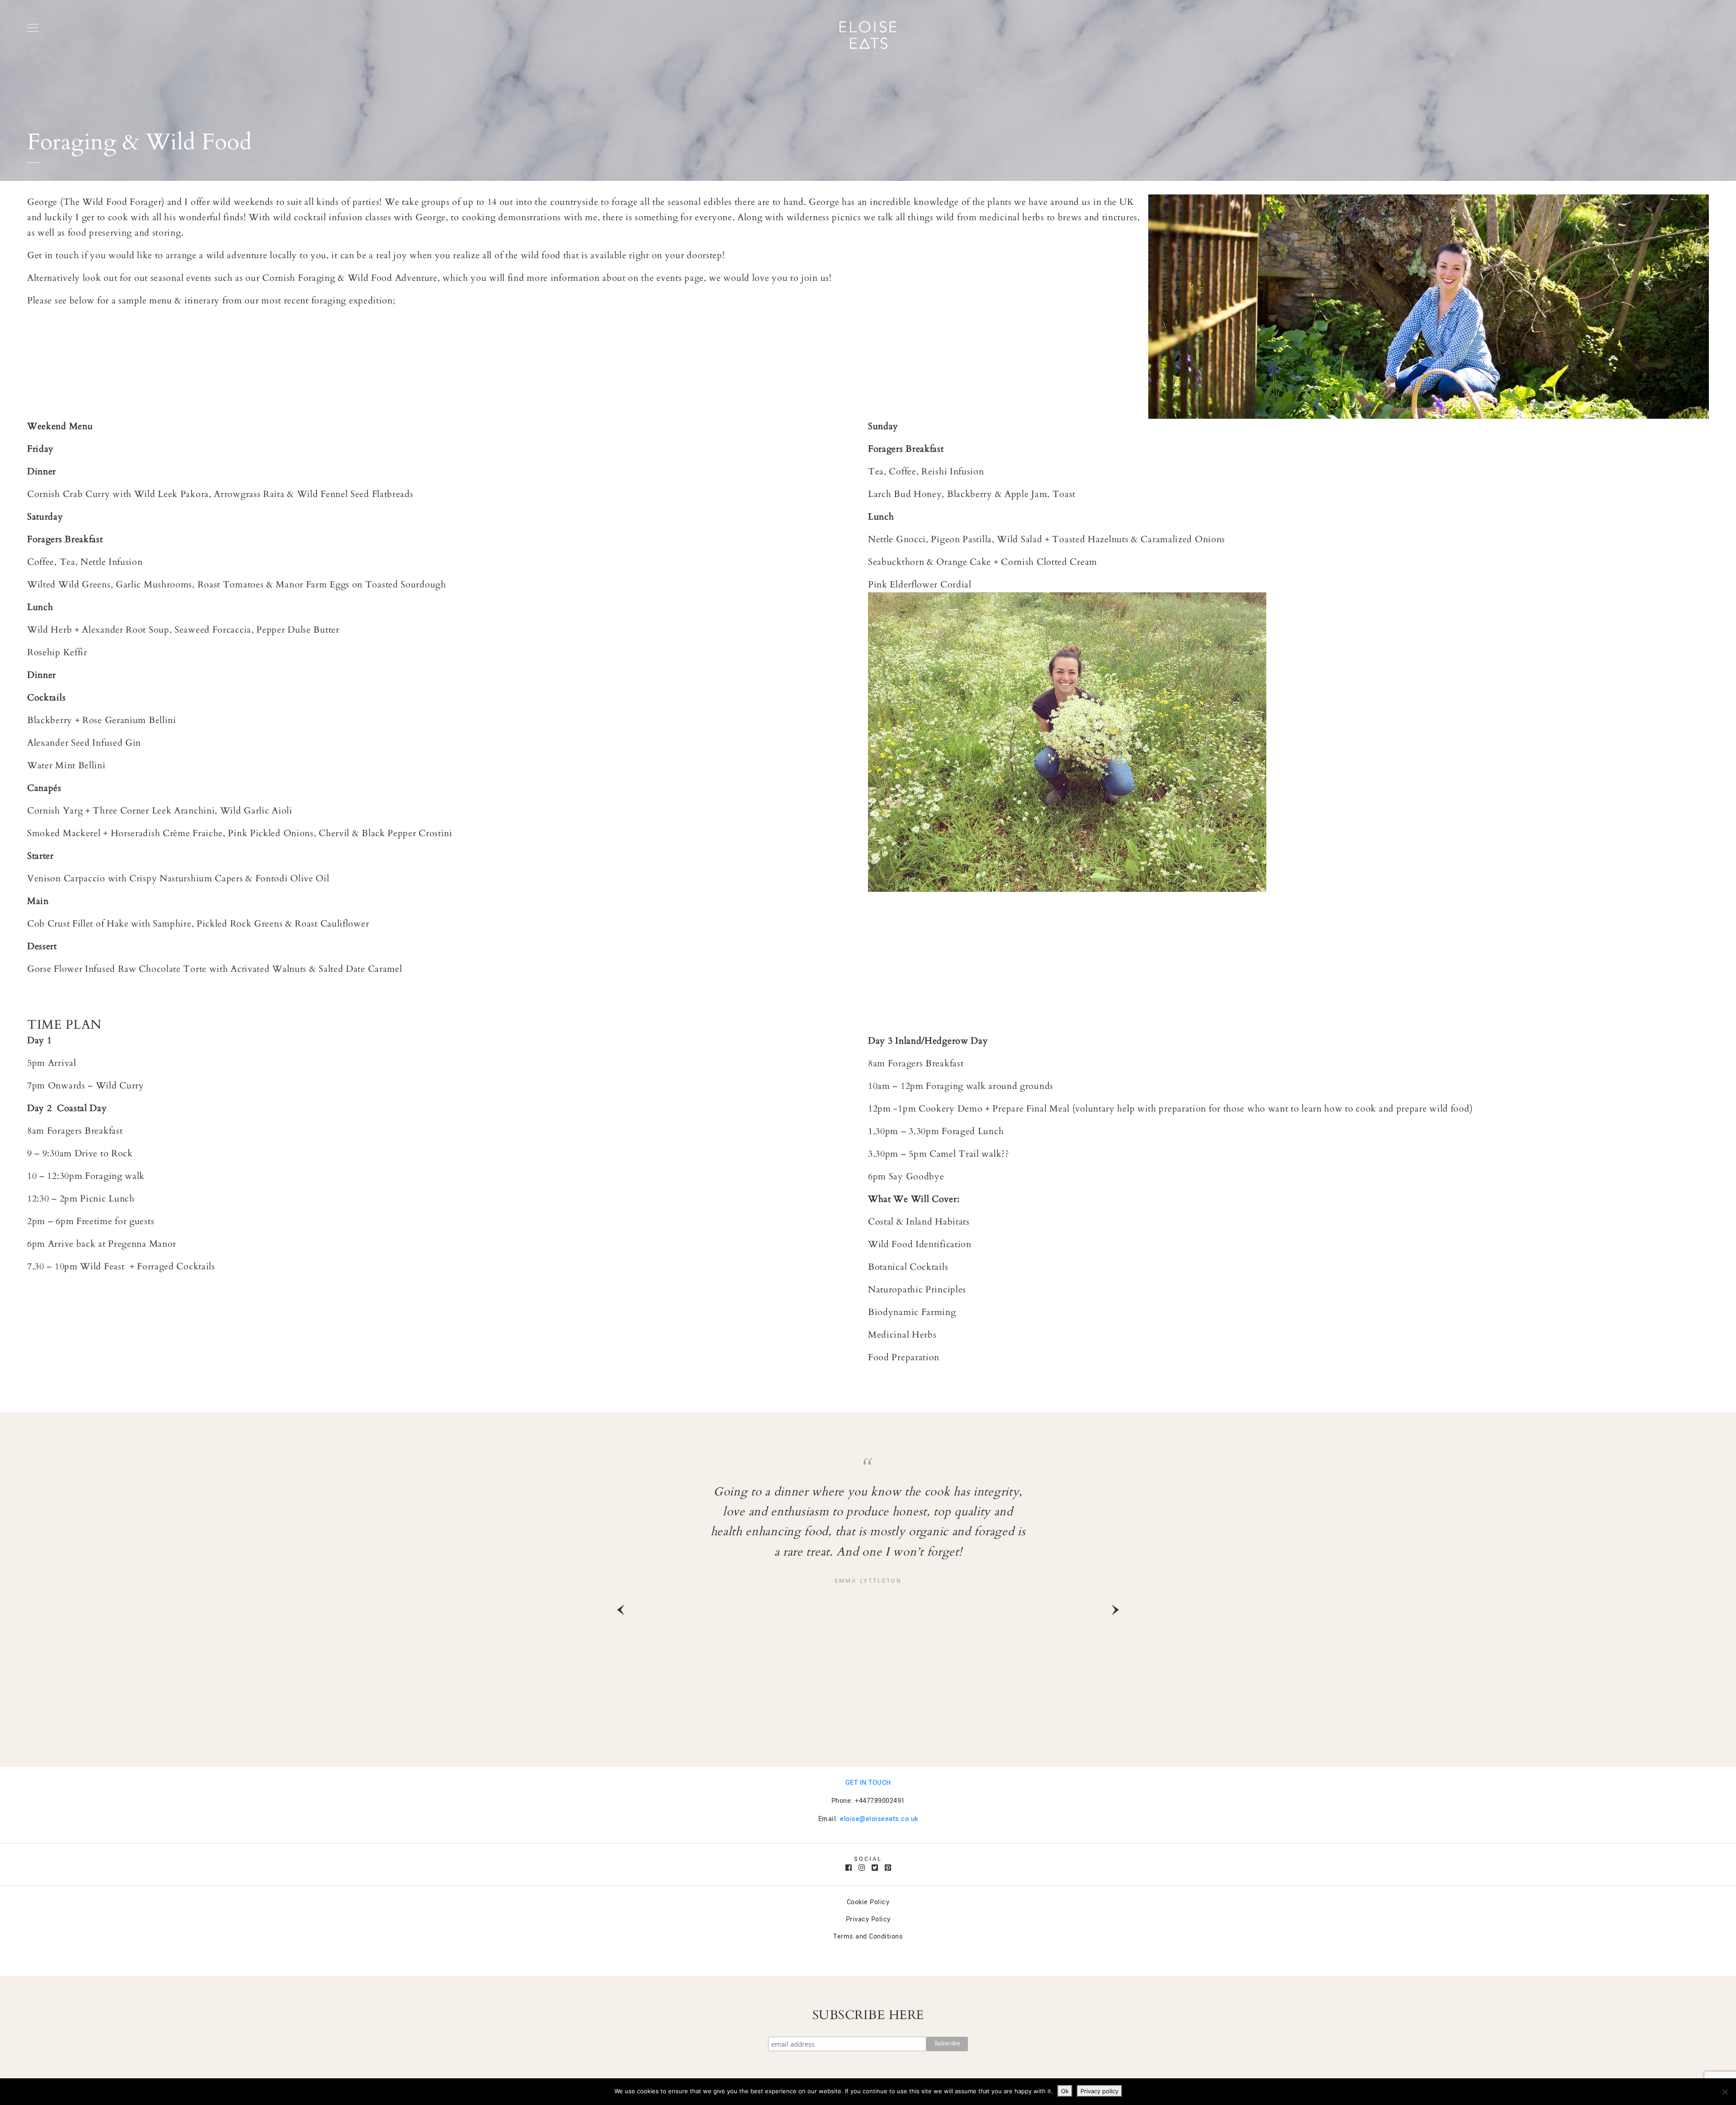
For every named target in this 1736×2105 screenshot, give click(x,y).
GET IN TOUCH (868, 1783)
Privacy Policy (868, 1919)
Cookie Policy (868, 1902)
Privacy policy (1099, 2091)
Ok (1065, 2091)
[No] (1725, 2092)
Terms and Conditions (868, 1937)
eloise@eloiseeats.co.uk (879, 1819)
